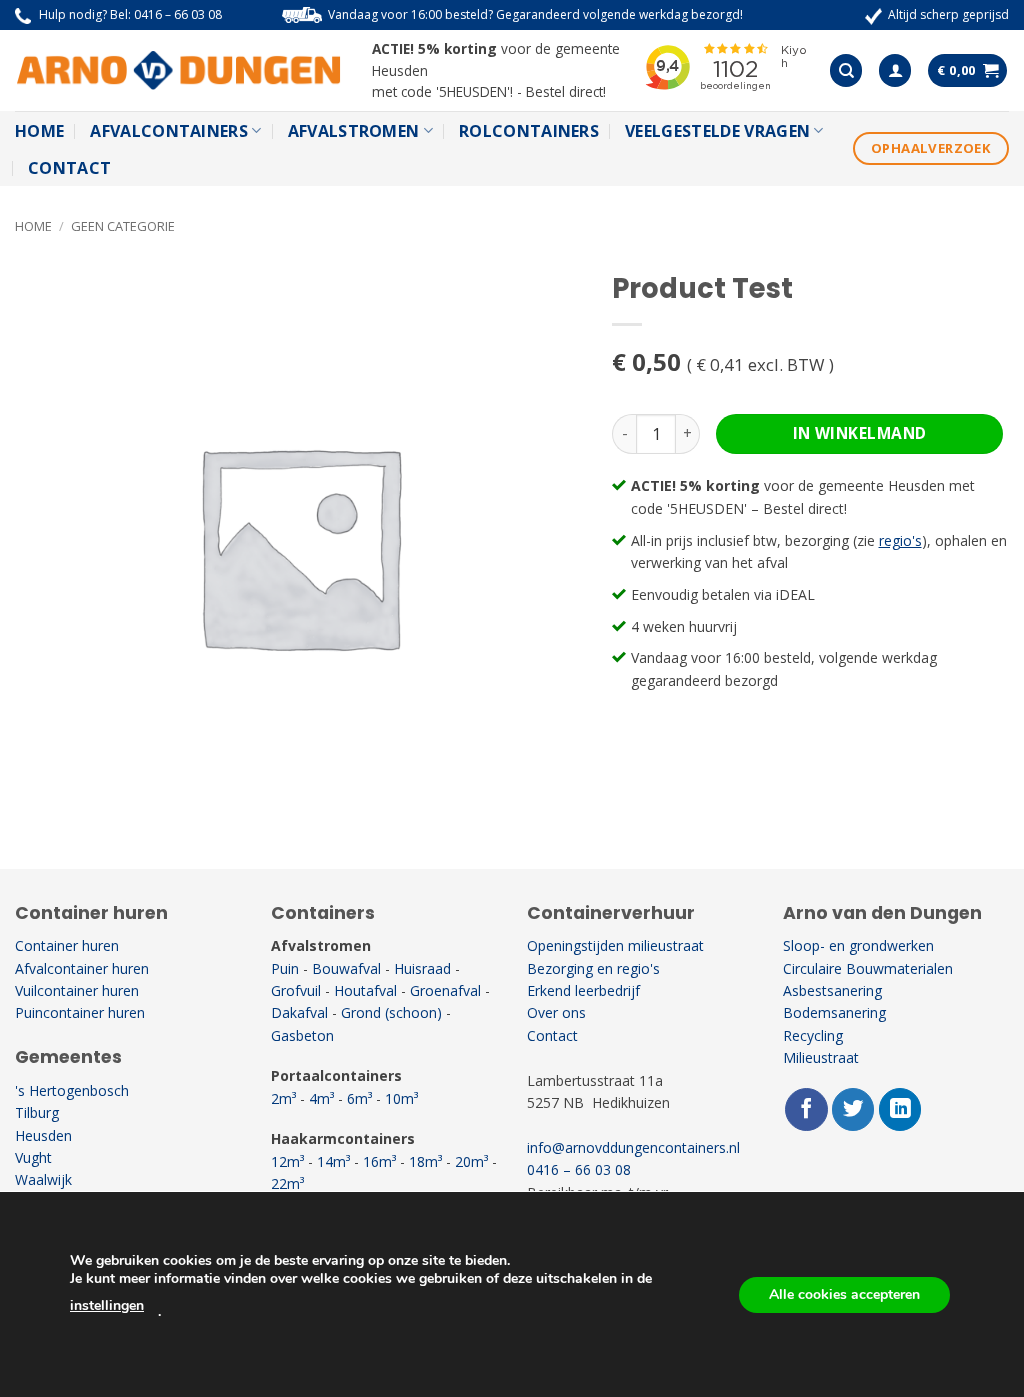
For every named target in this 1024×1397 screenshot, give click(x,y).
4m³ (321, 1098)
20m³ (471, 1161)
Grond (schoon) (391, 1012)
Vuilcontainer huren (77, 990)
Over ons (556, 1012)
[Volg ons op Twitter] (853, 1109)
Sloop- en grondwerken (858, 945)
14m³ (333, 1161)
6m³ (359, 1098)
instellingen (107, 1305)
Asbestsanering (832, 990)
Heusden (43, 1135)
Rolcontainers (529, 131)
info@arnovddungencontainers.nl (633, 1147)
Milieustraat (821, 1057)
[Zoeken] (846, 70)
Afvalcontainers (169, 131)
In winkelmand (860, 433)
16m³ (379, 1161)
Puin (285, 968)
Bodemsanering (834, 1012)
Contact (69, 168)
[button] (895, 70)
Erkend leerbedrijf (583, 990)
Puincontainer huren (80, 1012)
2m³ (283, 1098)
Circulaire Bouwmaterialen (868, 968)
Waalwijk (43, 1179)
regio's (900, 540)
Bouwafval (346, 968)
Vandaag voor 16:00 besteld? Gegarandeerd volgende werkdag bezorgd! (535, 14)
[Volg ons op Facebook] (806, 1109)
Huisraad (422, 968)
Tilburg (37, 1112)
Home (39, 131)
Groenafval (445, 990)
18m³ (425, 1161)
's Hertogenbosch (72, 1090)
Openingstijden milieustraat (615, 945)
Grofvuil (296, 990)
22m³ (287, 1183)
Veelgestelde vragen (717, 131)
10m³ (401, 1098)
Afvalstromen (354, 131)
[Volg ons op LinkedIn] (900, 1109)
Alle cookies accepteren (844, 1294)
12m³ (287, 1161)
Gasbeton (302, 1035)
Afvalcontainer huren (82, 968)
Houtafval (365, 990)
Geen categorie (123, 226)
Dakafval (299, 1012)
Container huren (67, 945)
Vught (33, 1157)
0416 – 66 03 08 (178, 14)
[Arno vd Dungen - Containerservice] (178, 71)
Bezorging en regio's (593, 968)
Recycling (813, 1035)
